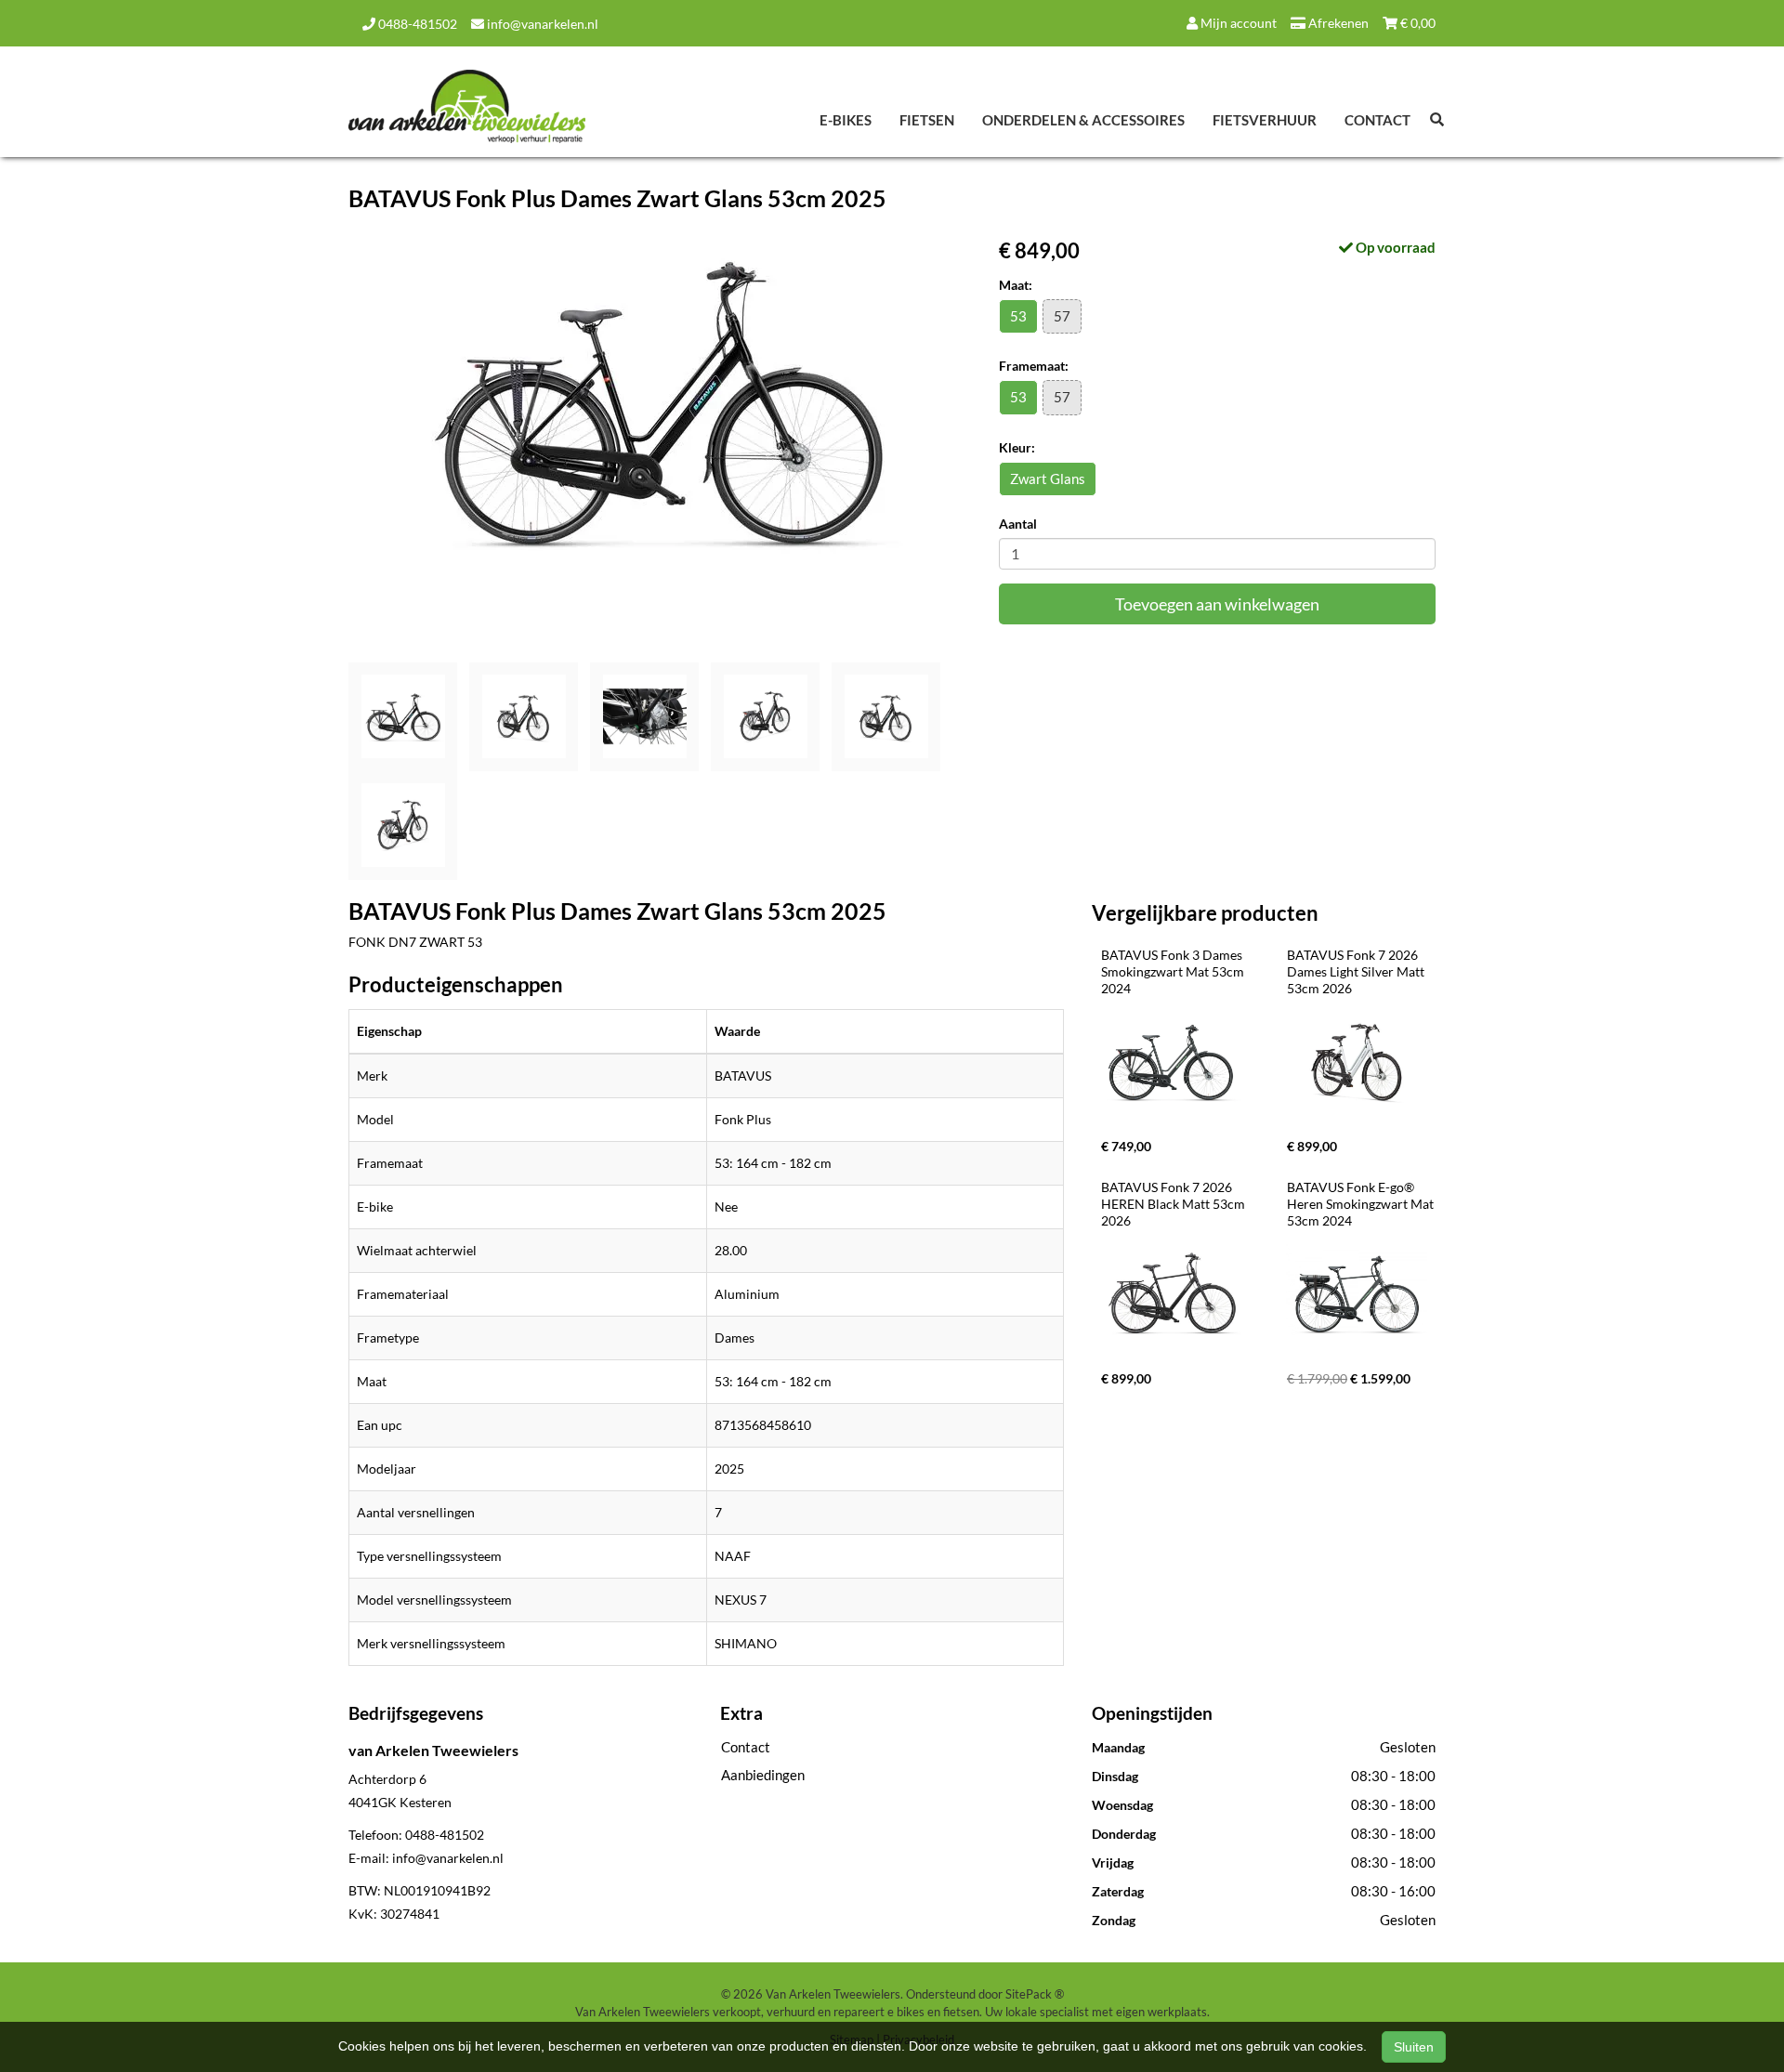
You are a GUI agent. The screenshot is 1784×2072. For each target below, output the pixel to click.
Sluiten (1414, 2047)
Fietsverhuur (1265, 120)
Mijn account (1237, 23)
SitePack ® (1035, 1994)
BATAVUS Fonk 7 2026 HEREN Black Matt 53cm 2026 (1174, 1204)
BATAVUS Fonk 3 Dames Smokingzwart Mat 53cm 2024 (1174, 971)
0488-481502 (416, 24)
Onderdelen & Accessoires (1083, 120)
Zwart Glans (1048, 479)
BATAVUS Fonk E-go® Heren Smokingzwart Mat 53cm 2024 (1362, 1204)
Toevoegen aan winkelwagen (1217, 604)
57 (1062, 316)
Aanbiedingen (763, 1775)
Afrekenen (1337, 23)
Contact (1377, 120)
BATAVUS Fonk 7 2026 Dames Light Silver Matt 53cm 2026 (1357, 971)
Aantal (1018, 524)
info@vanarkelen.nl (541, 24)
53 (1018, 316)
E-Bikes (846, 120)
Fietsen (927, 120)
